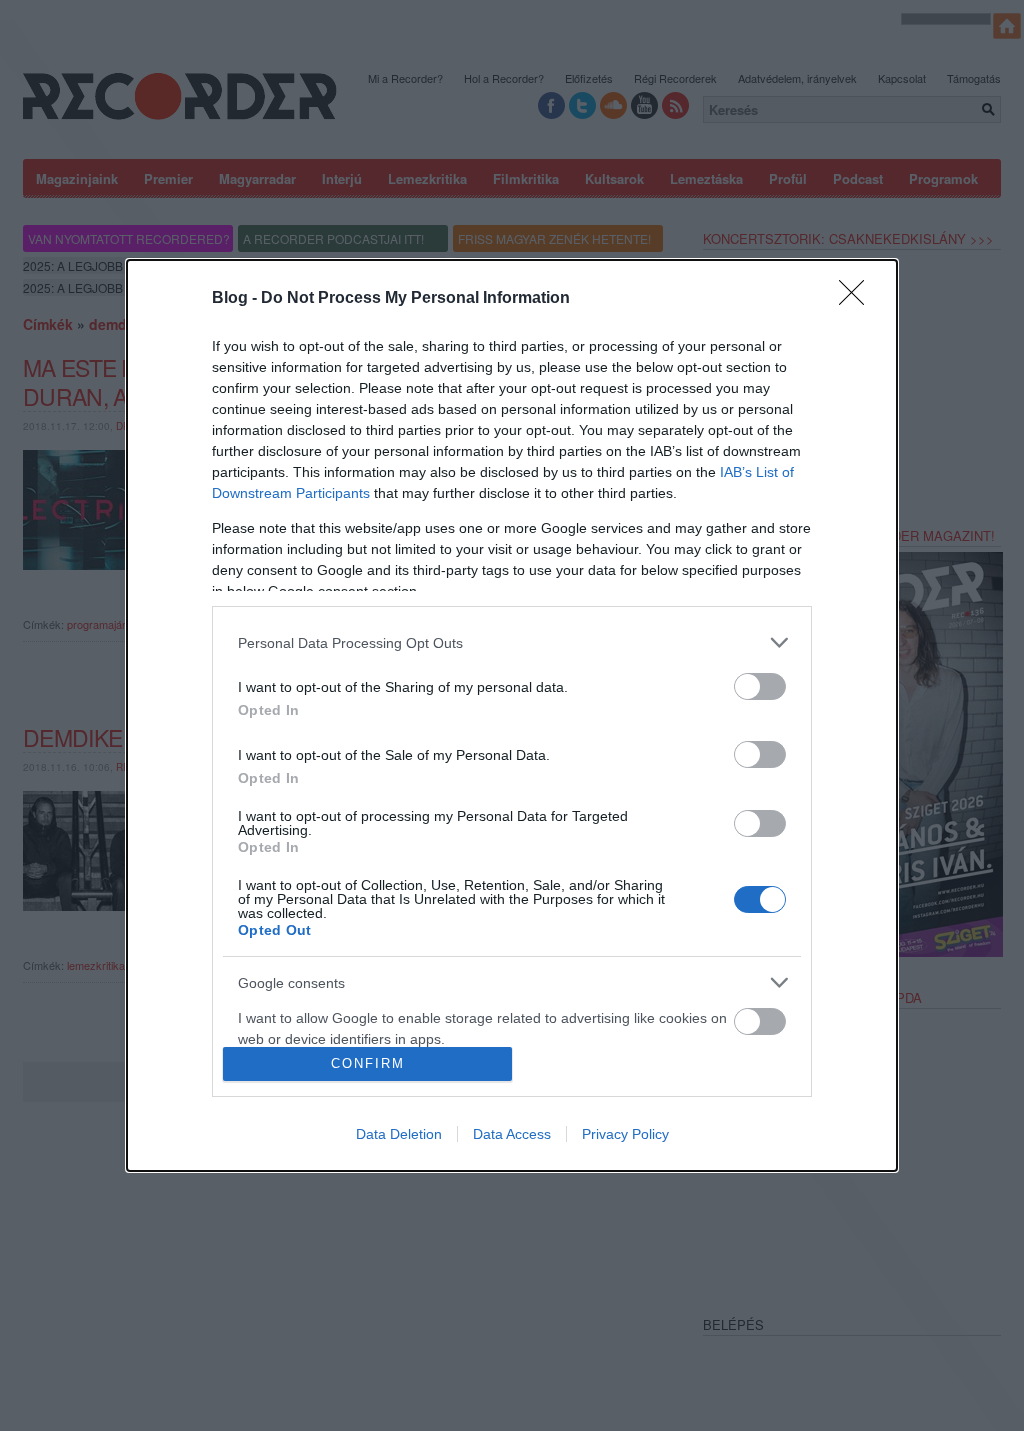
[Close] (858, 299)
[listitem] (512, 642)
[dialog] (512, 715)
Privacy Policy (625, 1134)
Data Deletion (399, 1134)
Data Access (512, 1134)
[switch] (760, 686)
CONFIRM (368, 1063)
